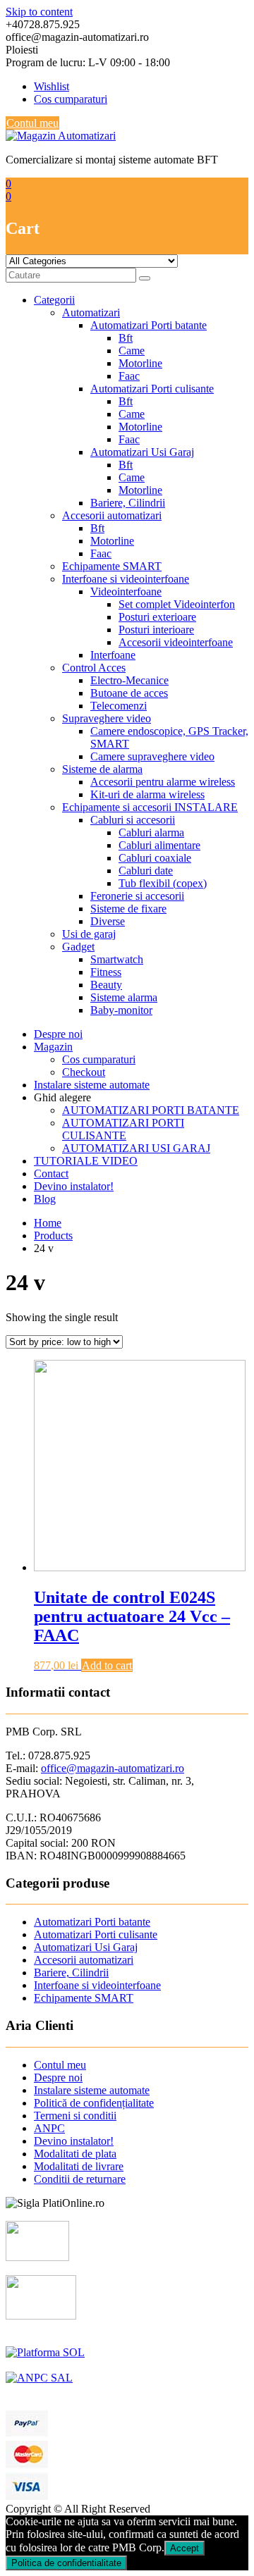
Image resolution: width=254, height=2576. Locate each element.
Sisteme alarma (124, 997)
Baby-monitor (121, 1010)
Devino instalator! (74, 1186)
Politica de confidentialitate (66, 2563)
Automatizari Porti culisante (152, 389)
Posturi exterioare (157, 617)
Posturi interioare (156, 630)
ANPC (49, 2128)
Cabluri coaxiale (155, 858)
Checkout (84, 1072)
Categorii (54, 300)
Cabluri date (146, 871)
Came (132, 351)
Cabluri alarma (151, 832)
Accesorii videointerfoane (176, 642)
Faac (129, 376)
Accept (185, 2548)
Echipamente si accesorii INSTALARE (150, 807)
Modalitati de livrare (79, 2166)
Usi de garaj (89, 934)
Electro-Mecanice (129, 680)
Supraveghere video (107, 718)
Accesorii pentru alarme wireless (163, 782)
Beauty (106, 985)
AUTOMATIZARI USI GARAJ (136, 1148)
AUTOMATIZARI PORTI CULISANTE (123, 1129)
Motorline (140, 363)
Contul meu (32, 123)
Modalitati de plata (75, 2154)
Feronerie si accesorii (137, 896)
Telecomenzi (119, 706)
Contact (51, 1174)
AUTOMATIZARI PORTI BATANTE (151, 1110)
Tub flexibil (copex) (163, 883)
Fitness (106, 972)
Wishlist (52, 86)
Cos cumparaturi (71, 99)
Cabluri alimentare (159, 845)
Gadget (78, 947)
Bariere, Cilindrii (128, 503)
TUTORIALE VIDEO (86, 1161)
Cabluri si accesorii (133, 820)
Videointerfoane (126, 592)
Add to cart (107, 1665)
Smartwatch (117, 959)
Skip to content (39, 12)
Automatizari (91, 312)
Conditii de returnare (80, 2179)
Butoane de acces (129, 693)
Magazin (53, 1047)
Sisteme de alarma (102, 769)
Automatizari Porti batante (149, 325)
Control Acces (94, 668)
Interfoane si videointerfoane (126, 579)
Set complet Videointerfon (177, 604)
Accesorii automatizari (112, 515)
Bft (126, 338)
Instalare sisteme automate (92, 1085)
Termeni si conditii (75, 2116)
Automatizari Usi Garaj (142, 452)
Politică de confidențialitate (94, 2103)
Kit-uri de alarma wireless (147, 794)
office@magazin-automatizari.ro (113, 1768)
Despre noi (58, 1034)
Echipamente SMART (112, 566)
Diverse (108, 921)
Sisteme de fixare (128, 909)
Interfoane (113, 655)
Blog (45, 1199)
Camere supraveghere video (152, 756)
